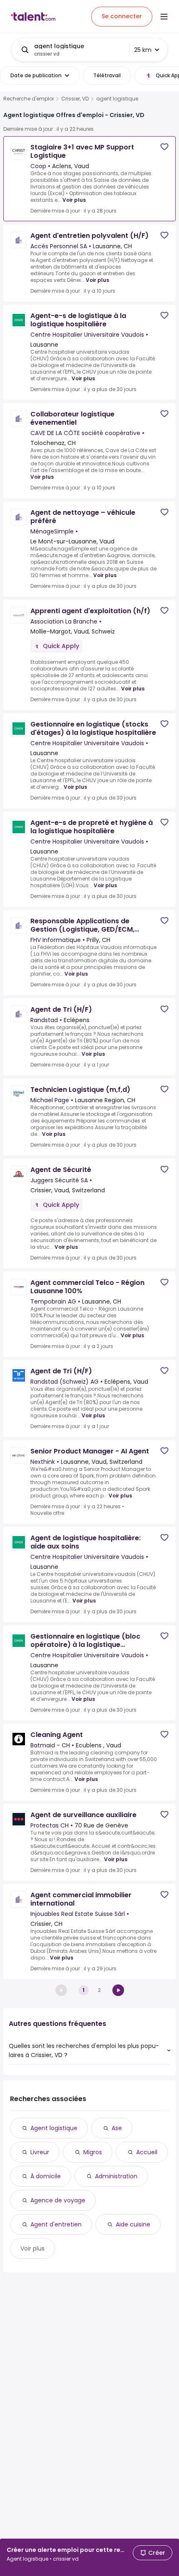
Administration (116, 2176)
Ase (117, 2128)
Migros (93, 2152)
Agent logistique (54, 2128)
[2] (118, 1990)
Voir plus (74, 200)
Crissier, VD (75, 99)
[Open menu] (164, 17)
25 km (143, 50)
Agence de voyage (58, 2200)
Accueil (147, 2152)
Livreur (40, 2152)
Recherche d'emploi (29, 99)
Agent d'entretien (56, 2224)
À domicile (46, 2176)
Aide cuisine (133, 2224)
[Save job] (164, 147)
